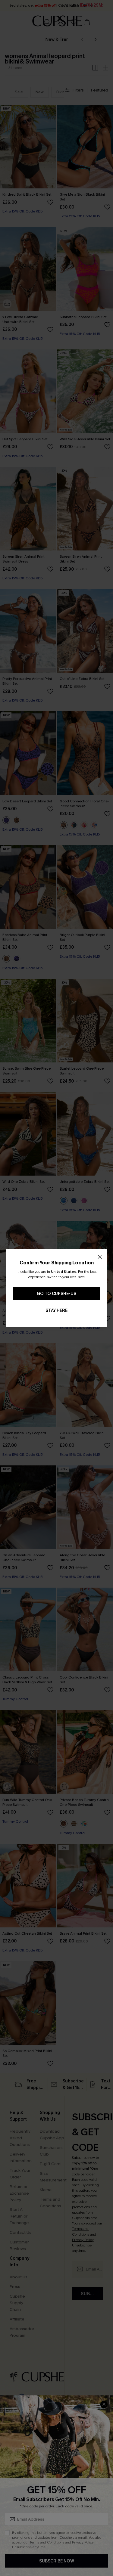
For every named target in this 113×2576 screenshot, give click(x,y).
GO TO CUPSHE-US (56, 1294)
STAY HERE (56, 1311)
